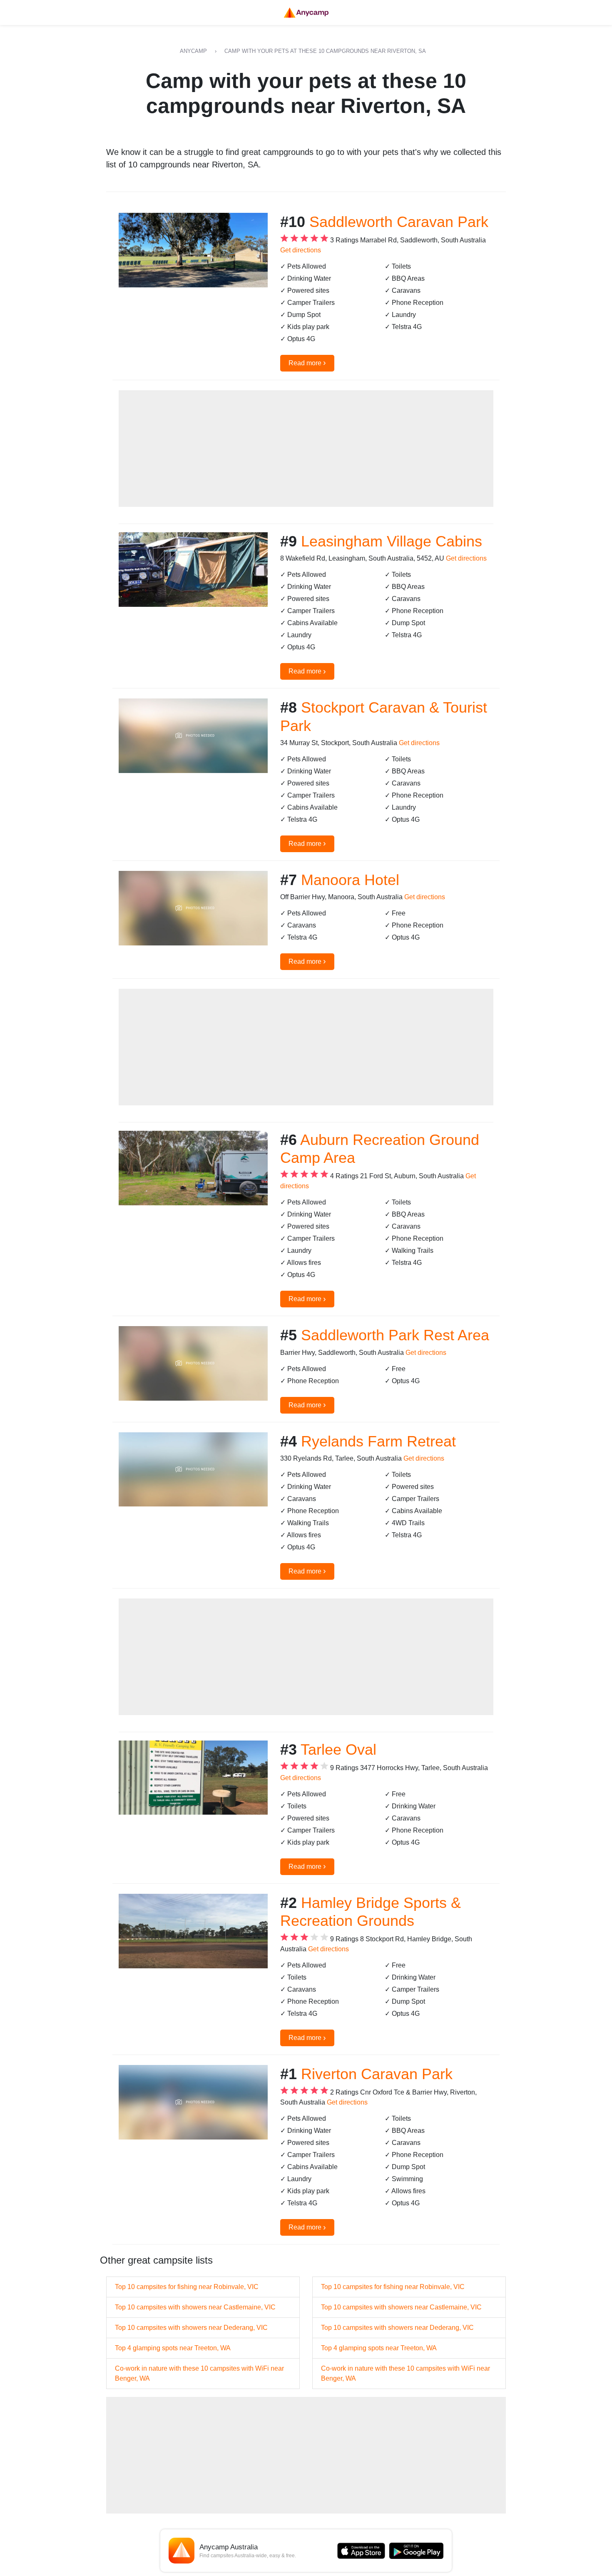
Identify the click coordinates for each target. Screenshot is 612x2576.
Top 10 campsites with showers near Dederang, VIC (191, 2328)
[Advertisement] (306, 449)
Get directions (301, 250)
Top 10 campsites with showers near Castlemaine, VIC (195, 2307)
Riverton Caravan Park (377, 2074)
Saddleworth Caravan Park (399, 222)
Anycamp (193, 51)
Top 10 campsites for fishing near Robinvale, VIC (187, 2287)
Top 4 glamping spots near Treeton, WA (173, 2348)
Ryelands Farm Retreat (378, 1441)
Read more (307, 362)
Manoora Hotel (350, 880)
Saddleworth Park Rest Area (395, 1335)
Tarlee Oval (338, 1749)
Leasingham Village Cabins (392, 541)
